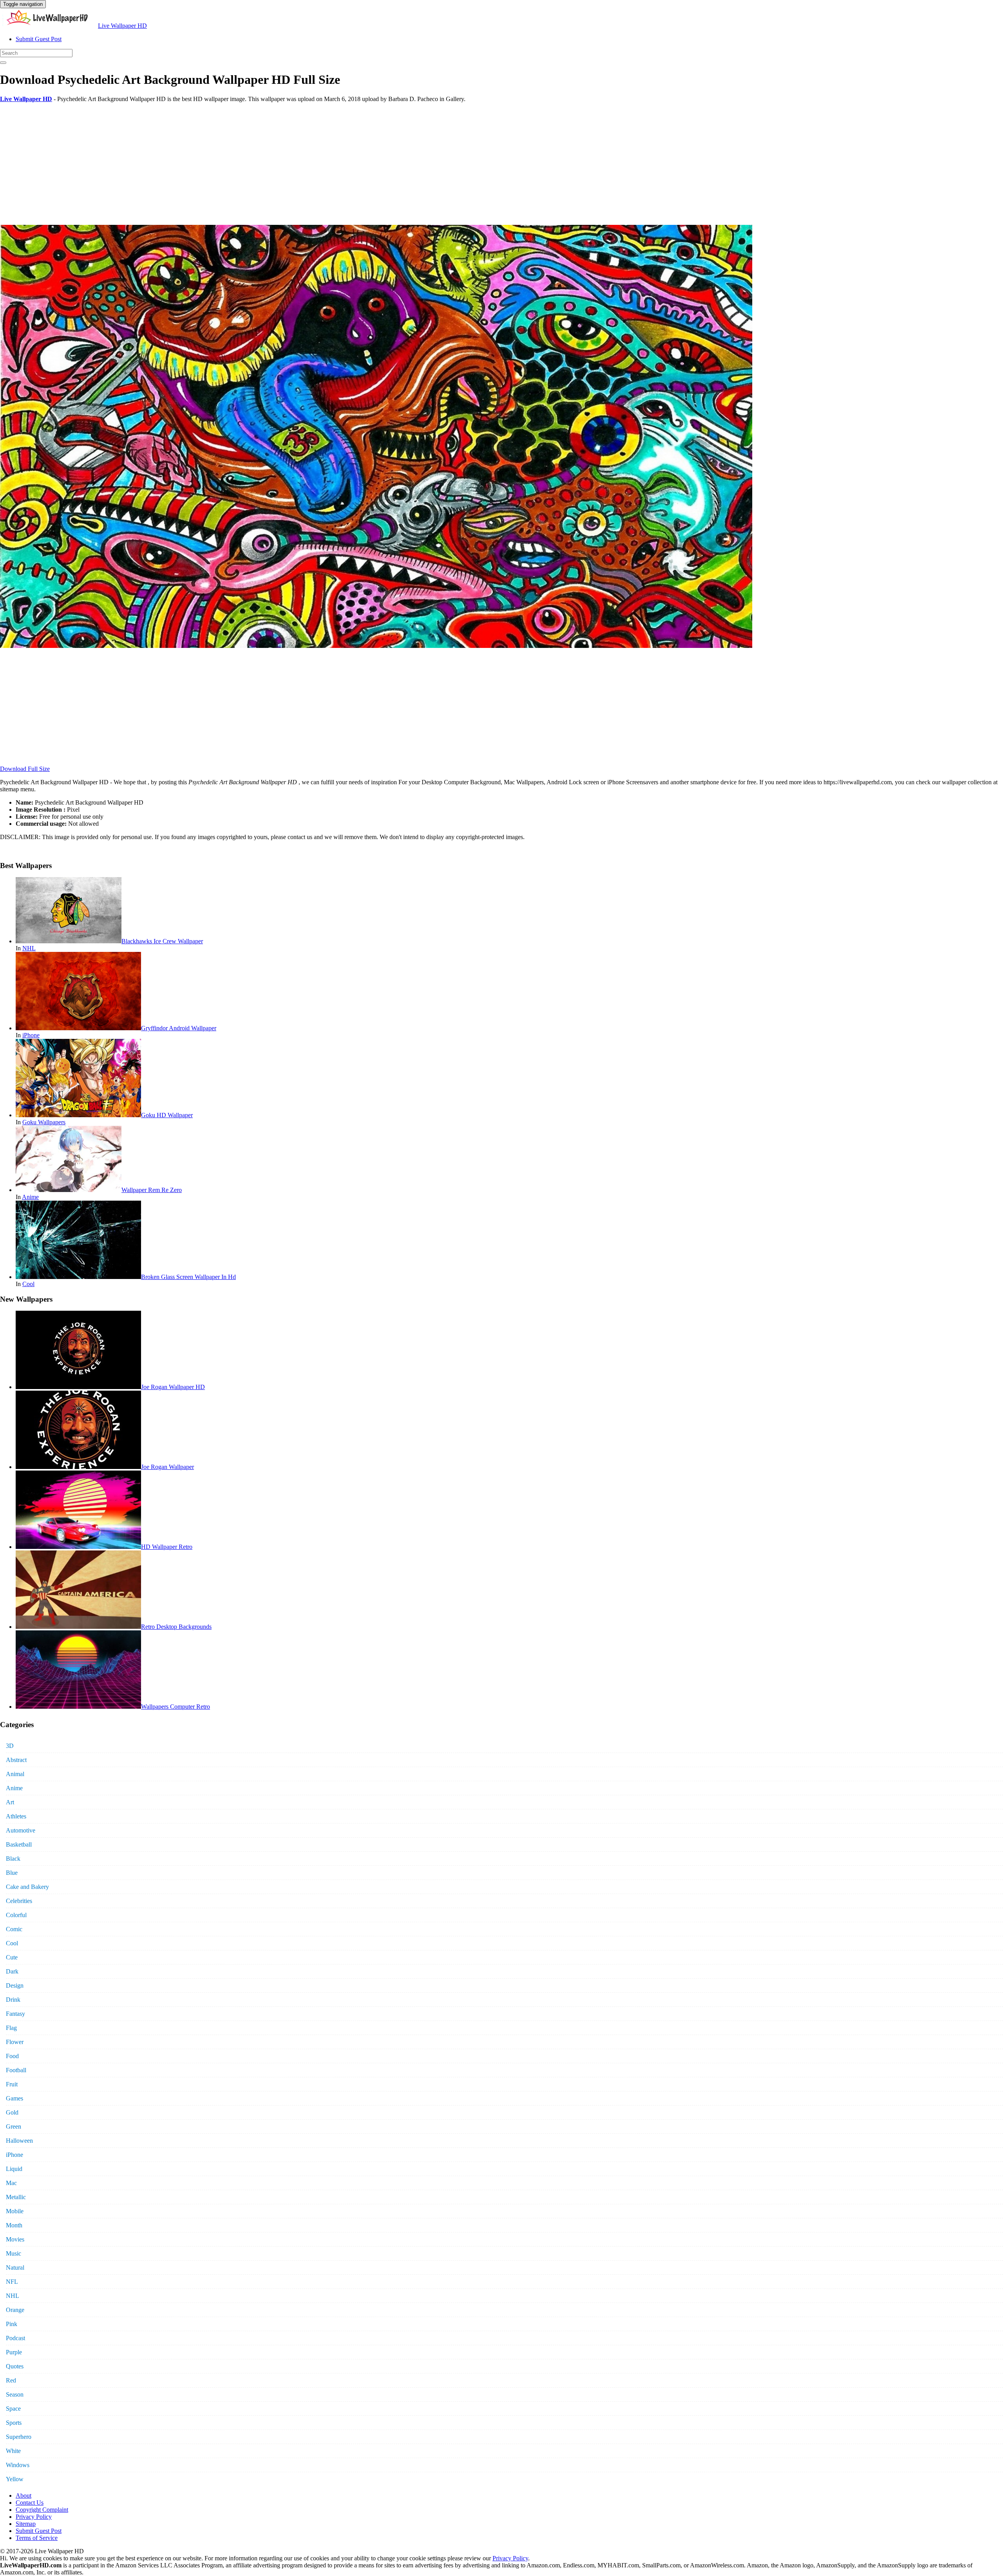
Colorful (16, 1915)
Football (16, 2070)
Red (11, 2380)
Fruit (12, 2084)
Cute (12, 1957)
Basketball (19, 1844)
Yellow (15, 2479)
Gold (12, 2112)
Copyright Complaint (42, 2510)
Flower (15, 2042)
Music (14, 2253)
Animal (15, 1774)
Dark (12, 1971)
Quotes (15, 2366)
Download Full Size (25, 769)
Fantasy (15, 2014)
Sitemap (26, 2524)
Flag (11, 2028)
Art (10, 1802)
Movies (15, 2239)
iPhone (31, 1035)
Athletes (16, 1816)
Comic (14, 1929)
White (13, 2451)
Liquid (14, 2169)
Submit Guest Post (39, 39)
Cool (28, 1284)
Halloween (19, 2141)
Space (13, 2409)
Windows (18, 2465)
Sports (14, 2423)
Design (15, 1985)
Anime (30, 1197)
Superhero (19, 2437)
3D (10, 1746)
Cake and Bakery (27, 1887)
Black (13, 1859)
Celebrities (19, 1901)
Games (14, 2098)
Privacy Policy (34, 2517)
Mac (11, 2183)
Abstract (16, 1760)
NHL (29, 948)
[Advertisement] (235, 164)
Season (15, 2394)
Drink (13, 2000)
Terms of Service (37, 2538)
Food (12, 2056)
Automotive (21, 1830)
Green (14, 2126)
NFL (12, 2282)
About (24, 2495)
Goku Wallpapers (44, 1122)
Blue (12, 1873)
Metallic (16, 2197)
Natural (15, 2268)
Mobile (15, 2211)
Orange (15, 2310)
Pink (12, 2324)
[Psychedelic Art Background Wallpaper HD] (376, 646)
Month (14, 2225)
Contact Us (30, 2503)
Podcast (15, 2338)
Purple (14, 2352)
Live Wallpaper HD (122, 26)
